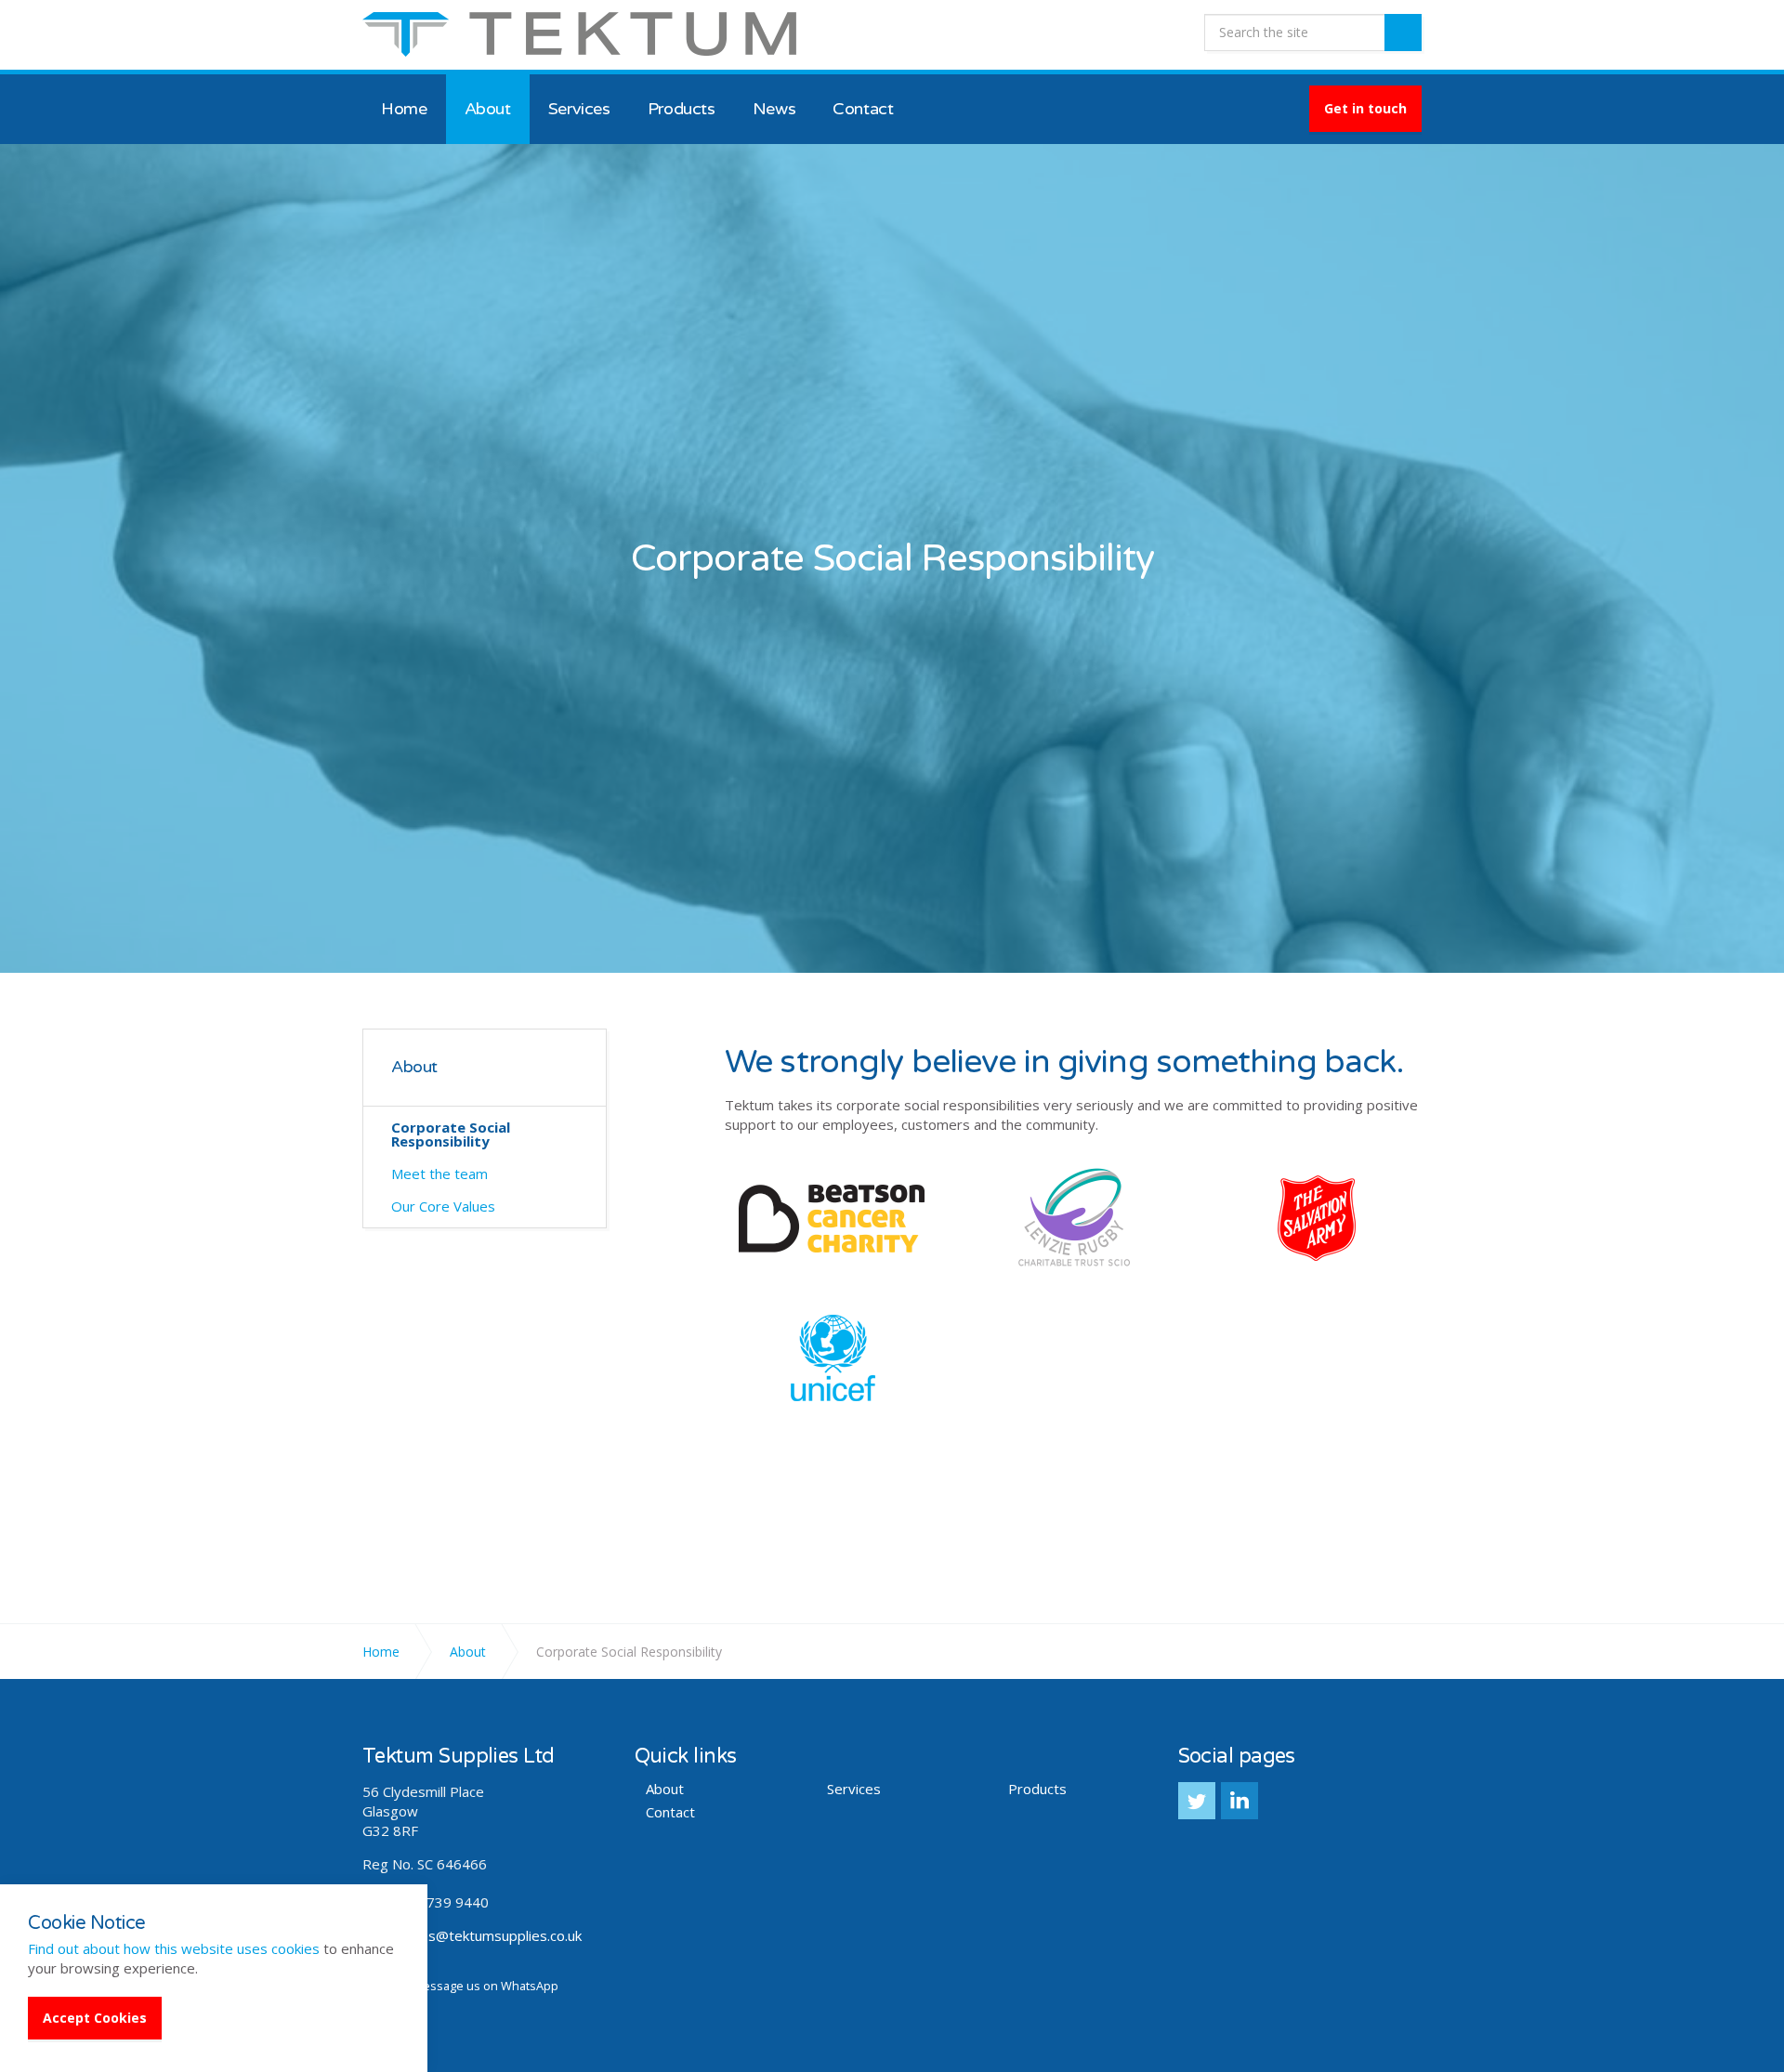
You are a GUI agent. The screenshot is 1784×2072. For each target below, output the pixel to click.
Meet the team (439, 1174)
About (488, 109)
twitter (1197, 1801)
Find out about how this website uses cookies (174, 1948)
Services (579, 109)
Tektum (579, 34)
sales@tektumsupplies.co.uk (492, 1935)
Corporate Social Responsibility (451, 1134)
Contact (863, 109)
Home (404, 109)
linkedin (1240, 1801)
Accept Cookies (95, 2018)
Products (682, 109)
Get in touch (1365, 108)
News (774, 109)
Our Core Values (443, 1206)
